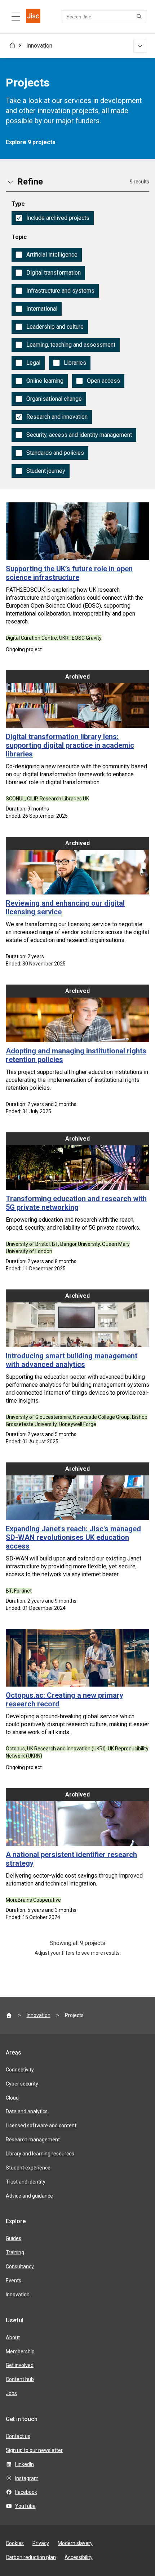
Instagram (27, 2478)
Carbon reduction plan (31, 2557)
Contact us (18, 2436)
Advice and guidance (29, 2196)
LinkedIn (25, 2464)
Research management (33, 2140)
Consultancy (20, 2266)
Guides (14, 2238)
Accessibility (79, 2557)
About (13, 2337)
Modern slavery (75, 2543)
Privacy (41, 2543)
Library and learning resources (40, 2154)
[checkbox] (53, 218)
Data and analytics (27, 2111)
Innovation (39, 46)
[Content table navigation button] (16, 17)
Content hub (20, 2379)
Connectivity (20, 2070)
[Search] (140, 17)
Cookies (15, 2543)
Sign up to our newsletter (34, 2450)
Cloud (12, 2098)
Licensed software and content (41, 2126)
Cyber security (22, 2084)
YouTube (25, 2506)
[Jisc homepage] (33, 17)
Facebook (26, 2492)
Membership (20, 2351)
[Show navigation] (140, 46)
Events (14, 2280)
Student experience (28, 2168)
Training (15, 2252)
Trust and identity (26, 2182)
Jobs (11, 2393)
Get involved (20, 2365)
